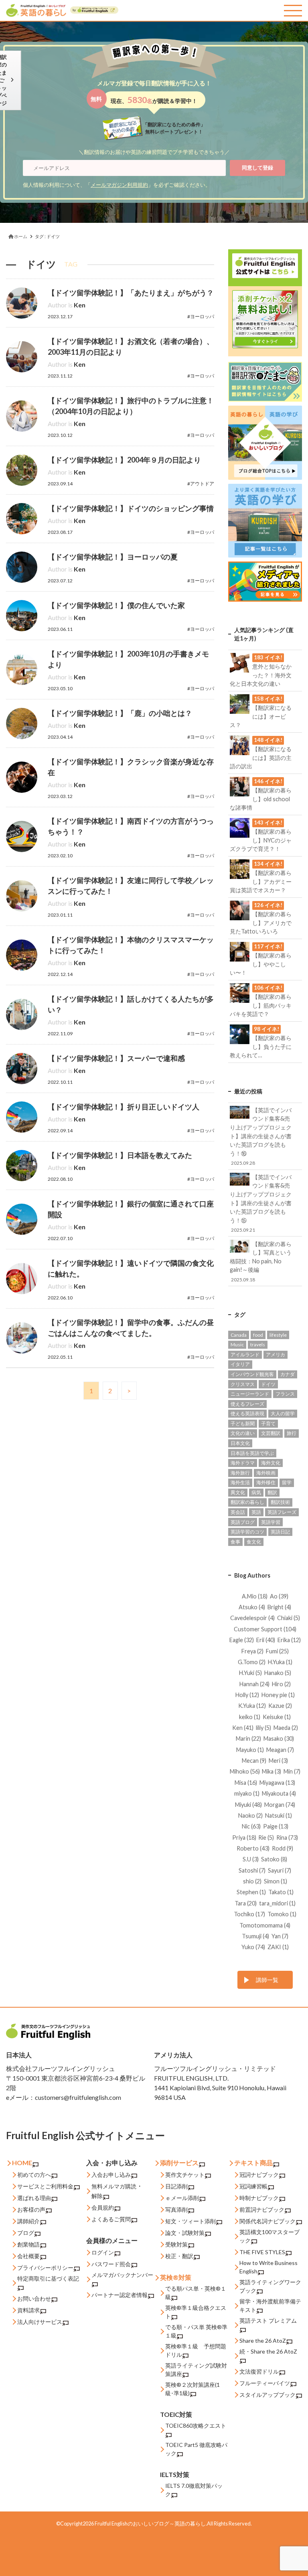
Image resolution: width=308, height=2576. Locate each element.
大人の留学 (283, 1413)
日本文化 (240, 1443)
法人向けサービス (40, 2322)
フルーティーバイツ (265, 2383)
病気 (256, 1492)
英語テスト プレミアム (268, 2320)
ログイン (103, 2252)
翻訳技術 (280, 1502)
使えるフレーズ (247, 1404)
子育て (268, 1423)
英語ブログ (243, 1522)
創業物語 (28, 2244)
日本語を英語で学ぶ (252, 1453)
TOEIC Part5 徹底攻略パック (196, 2449)
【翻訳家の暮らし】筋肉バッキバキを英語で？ (261, 1001)
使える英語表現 (247, 1413)
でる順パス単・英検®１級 (196, 2293)
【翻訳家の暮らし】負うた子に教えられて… (261, 1042)
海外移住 (266, 1482)
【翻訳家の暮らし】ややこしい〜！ (261, 960)
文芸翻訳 (271, 1433)
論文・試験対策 (185, 2233)
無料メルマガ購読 (114, 2186)
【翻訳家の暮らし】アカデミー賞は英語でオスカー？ (261, 877)
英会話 (238, 1512)
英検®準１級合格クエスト (196, 2312)
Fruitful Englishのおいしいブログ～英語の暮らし (150, 2523)
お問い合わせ (34, 2298)
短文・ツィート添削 (190, 2221)
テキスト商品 (253, 2163)
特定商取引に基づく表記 (48, 2278)
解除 (97, 2196)
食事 (235, 1542)
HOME (22, 2163)
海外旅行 (240, 1473)
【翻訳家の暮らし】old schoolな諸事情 (261, 794)
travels (258, 1345)
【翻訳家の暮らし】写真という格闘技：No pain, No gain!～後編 (261, 1261)
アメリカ (276, 1355)
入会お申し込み (111, 2175)
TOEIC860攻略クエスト (196, 2425)
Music (237, 1345)
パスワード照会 (111, 2264)
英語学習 (271, 1522)
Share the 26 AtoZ (263, 2341)
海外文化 (271, 1463)
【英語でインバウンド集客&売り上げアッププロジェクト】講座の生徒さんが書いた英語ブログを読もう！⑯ (261, 1136)
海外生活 (240, 1482)
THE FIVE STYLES (262, 2252)
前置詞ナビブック (262, 2209)
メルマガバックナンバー (122, 2275)
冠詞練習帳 (253, 2186)
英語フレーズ (282, 1512)
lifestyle (278, 1335)
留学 (287, 1482)
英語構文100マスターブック (269, 2236)
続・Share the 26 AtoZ (268, 2351)
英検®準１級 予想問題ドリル (196, 2350)
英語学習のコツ (247, 1532)
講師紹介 (28, 2221)
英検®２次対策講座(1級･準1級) (192, 2389)
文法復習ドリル (259, 2371)
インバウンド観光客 (252, 1374)
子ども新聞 (243, 1423)
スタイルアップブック (267, 2395)
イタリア (240, 1364)
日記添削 (176, 2186)
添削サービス (179, 2163)
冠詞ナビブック (259, 2175)
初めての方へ (34, 2175)
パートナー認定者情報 (120, 2295)
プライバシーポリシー (45, 2268)
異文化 (238, 1492)
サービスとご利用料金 (45, 2186)
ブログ (26, 2233)
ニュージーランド (250, 1394)
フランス (285, 1394)
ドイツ (268, 1384)
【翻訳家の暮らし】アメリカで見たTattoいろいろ (261, 918)
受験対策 (176, 2244)
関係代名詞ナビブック (267, 2221)
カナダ (288, 1374)
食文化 (254, 1542)
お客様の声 (31, 2209)
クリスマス (243, 1384)
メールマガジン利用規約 (119, 185)
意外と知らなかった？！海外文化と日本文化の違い (261, 671)
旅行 (292, 1433)
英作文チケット (185, 2175)
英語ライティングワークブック (270, 2286)
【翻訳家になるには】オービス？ (261, 712)
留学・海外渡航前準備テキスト (270, 2305)
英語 (256, 1512)
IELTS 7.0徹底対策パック (194, 2490)
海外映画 (266, 1473)
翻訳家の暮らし (247, 1502)
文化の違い (243, 1433)
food (258, 1335)
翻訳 (272, 1492)
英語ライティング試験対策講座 (196, 2370)
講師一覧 (267, 1980)
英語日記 (280, 1532)
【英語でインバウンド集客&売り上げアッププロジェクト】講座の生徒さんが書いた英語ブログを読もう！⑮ (261, 1203)
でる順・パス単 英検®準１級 (196, 2331)
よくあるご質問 (111, 2219)
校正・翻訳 (179, 2256)
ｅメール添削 (182, 2198)
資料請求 (28, 2310)
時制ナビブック (259, 2198)
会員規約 (103, 2207)
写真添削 (176, 2209)
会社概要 (28, 2256)
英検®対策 (176, 2277)
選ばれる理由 (34, 2198)
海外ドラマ (243, 1463)
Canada (239, 1335)
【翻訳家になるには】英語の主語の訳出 (261, 753)
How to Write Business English (268, 2267)
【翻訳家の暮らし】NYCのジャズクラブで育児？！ (261, 836)
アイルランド (245, 1355)
